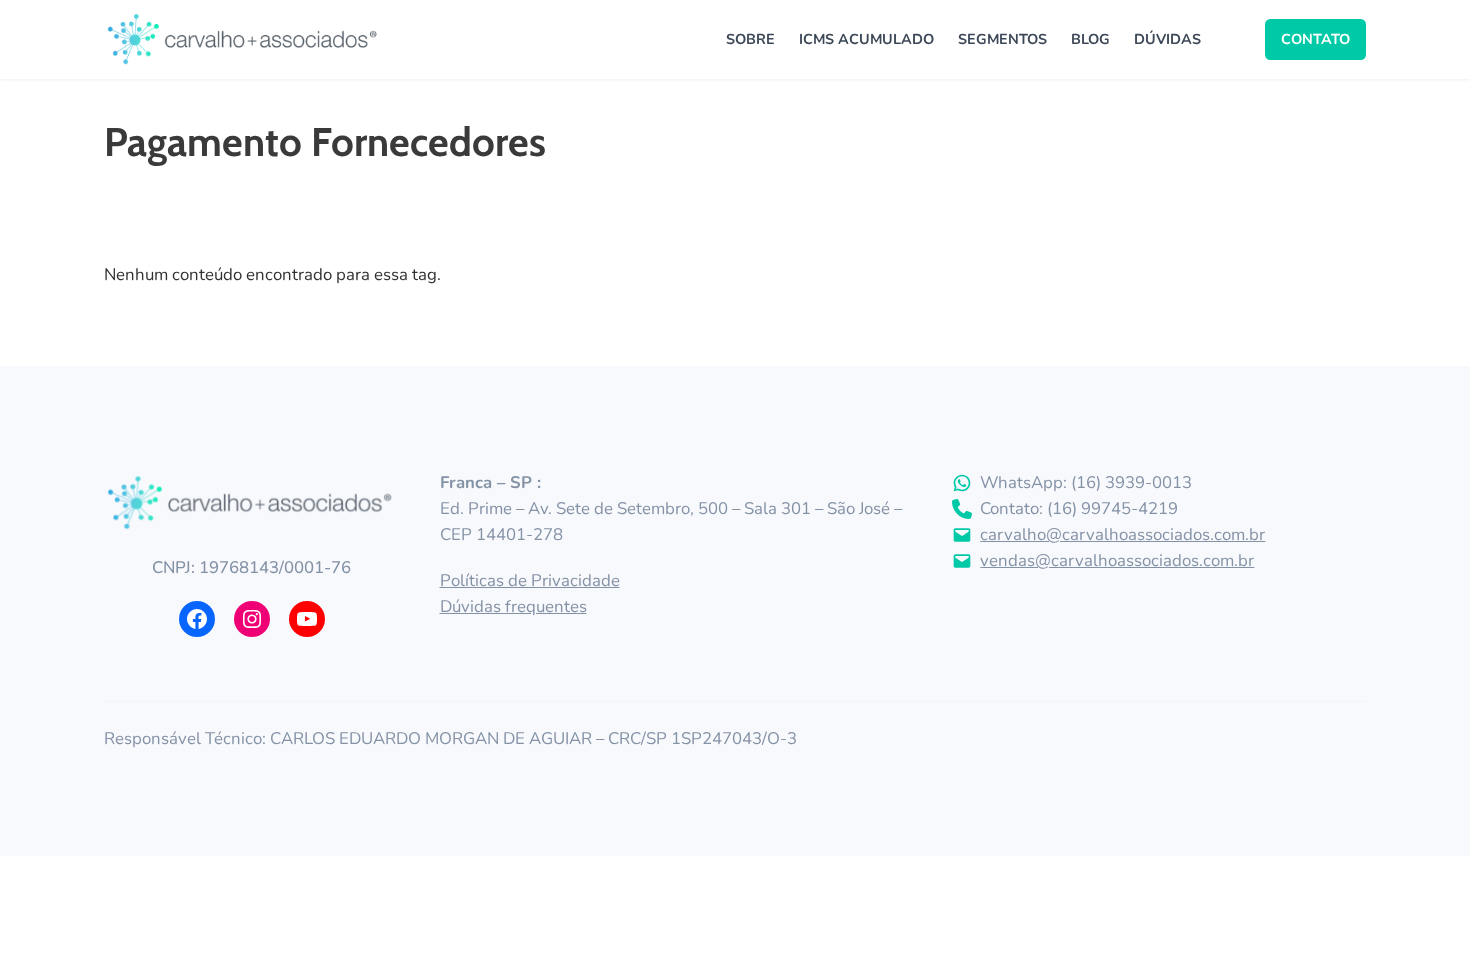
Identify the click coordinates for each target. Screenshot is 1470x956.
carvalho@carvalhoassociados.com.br (1122, 534)
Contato (1315, 39)
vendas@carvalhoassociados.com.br (1117, 560)
